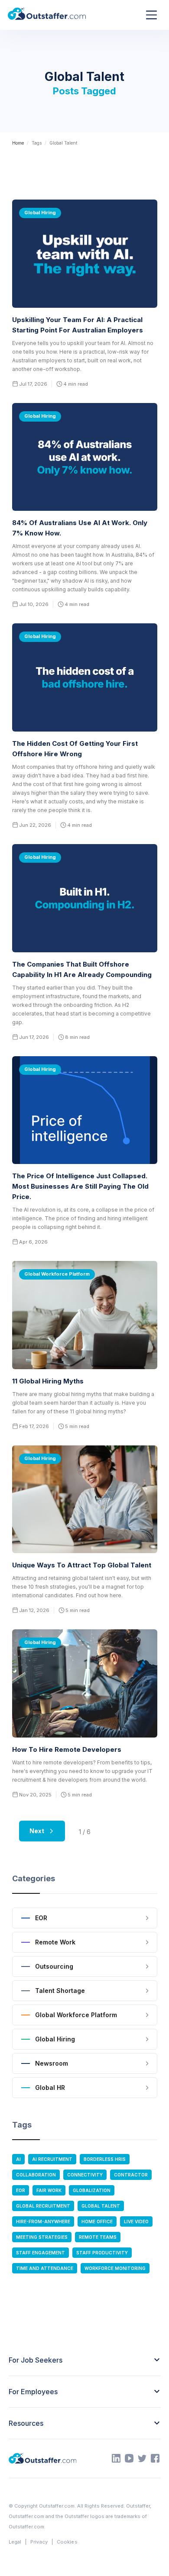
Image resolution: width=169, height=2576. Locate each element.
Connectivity (85, 2175)
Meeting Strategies (42, 2237)
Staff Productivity (102, 2253)
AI (18, 2159)
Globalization (92, 2190)
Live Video (136, 2221)
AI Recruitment (52, 2159)
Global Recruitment (43, 2206)
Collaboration (36, 2175)
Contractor (131, 2175)
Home (18, 143)
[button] (151, 15)
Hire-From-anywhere (43, 2221)
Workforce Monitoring (115, 2268)
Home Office (97, 2221)
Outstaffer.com (57, 2506)
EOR (21, 2190)
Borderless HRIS (105, 2159)
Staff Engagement (41, 2253)
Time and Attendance (45, 2268)
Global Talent (101, 2206)
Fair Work (49, 2190)
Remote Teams (98, 2237)
